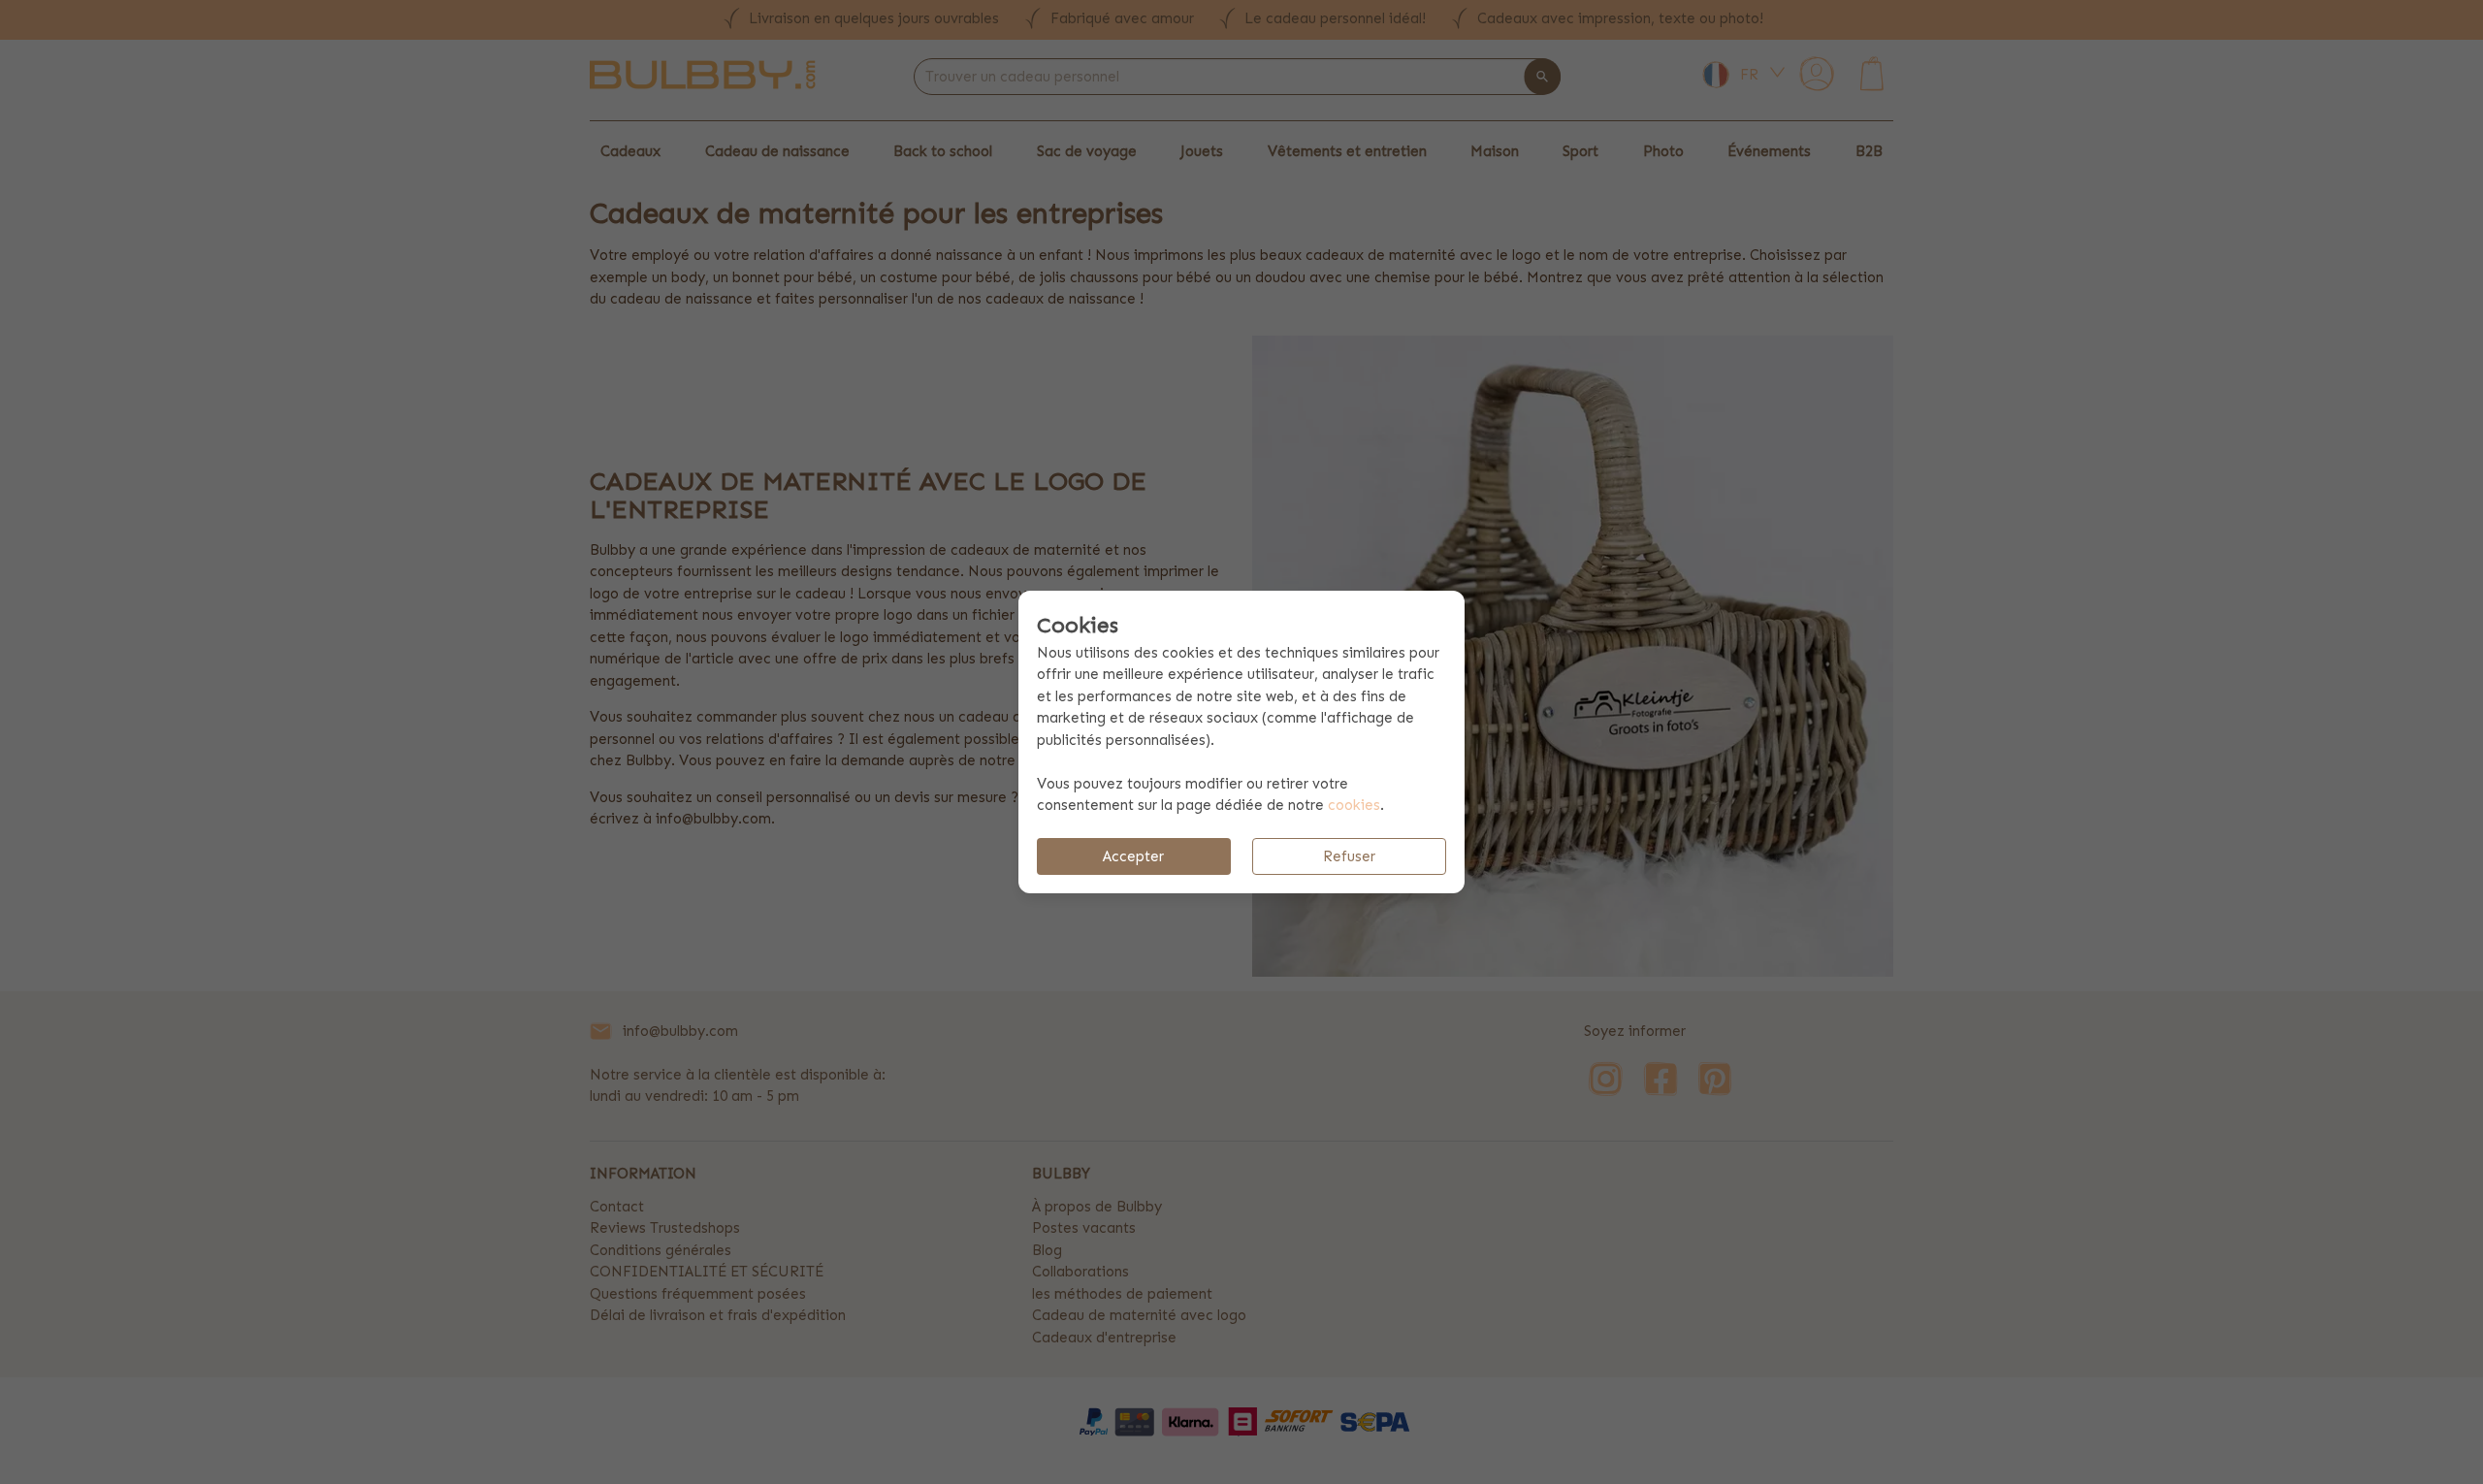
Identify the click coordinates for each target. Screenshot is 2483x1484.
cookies (1354, 805)
